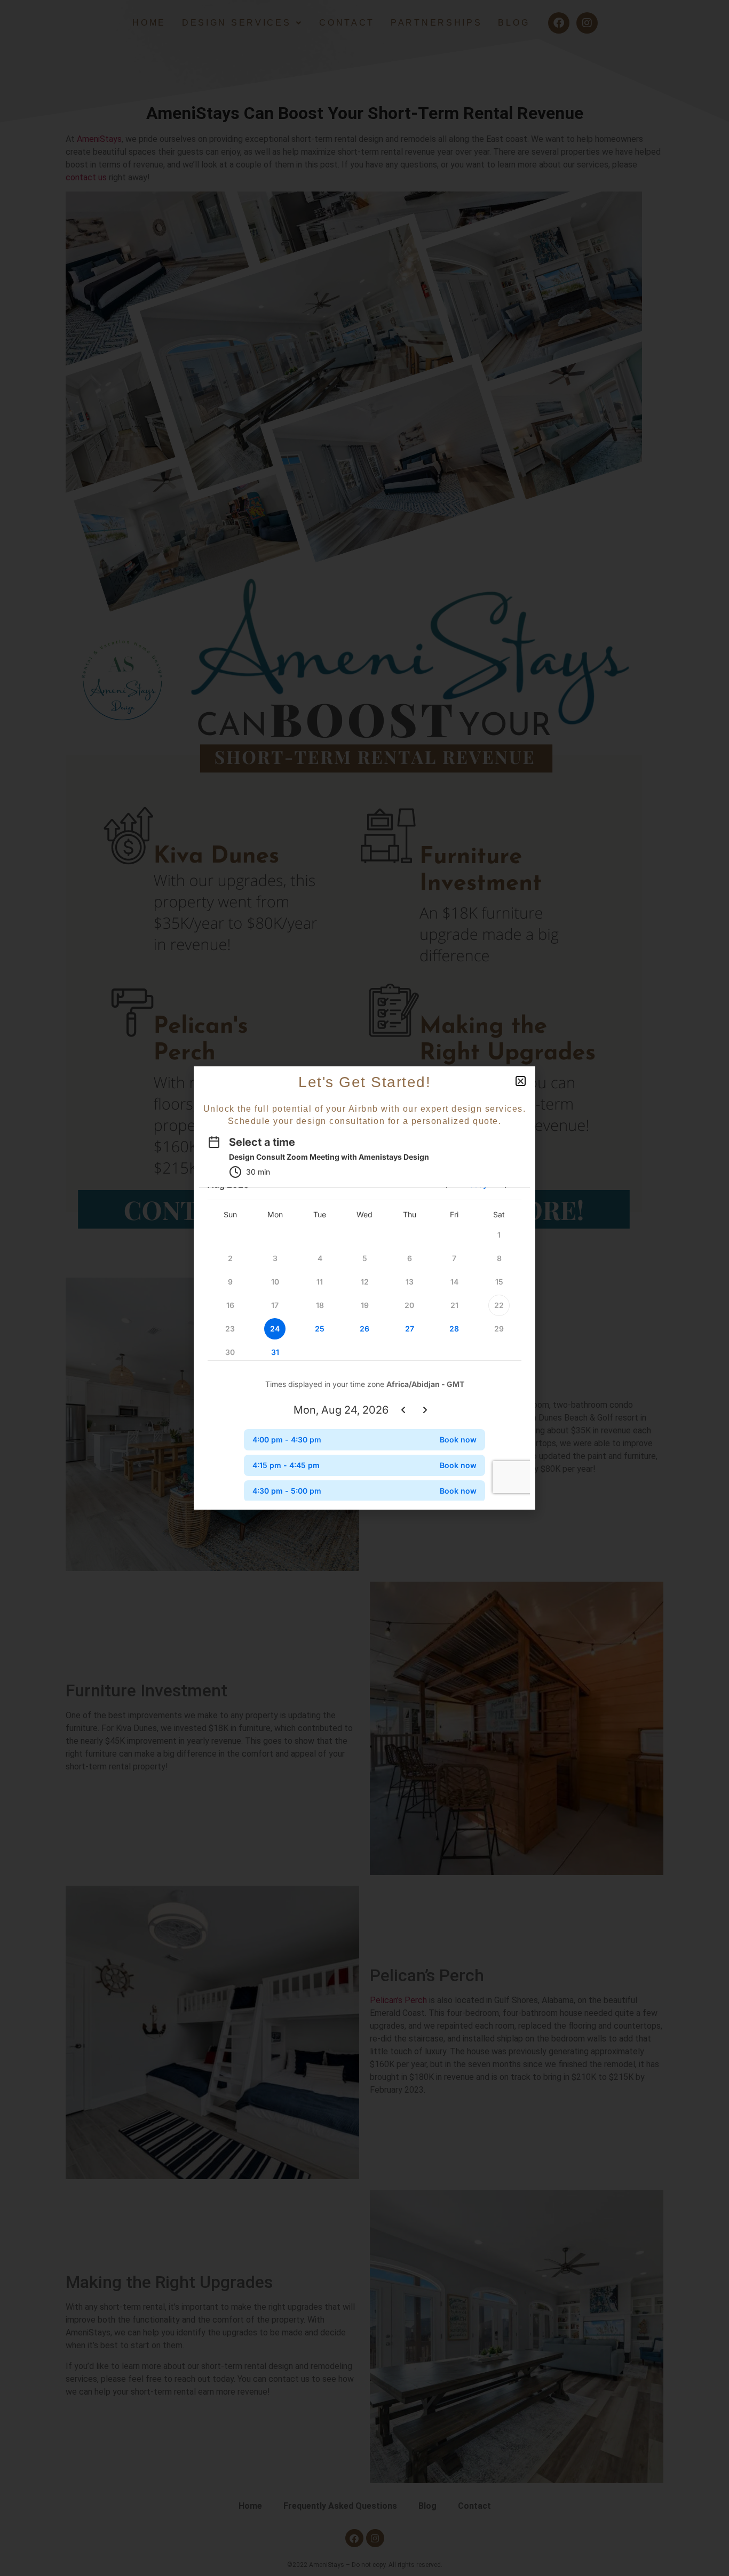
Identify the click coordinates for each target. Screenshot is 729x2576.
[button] (521, 1081)
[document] (364, 1288)
